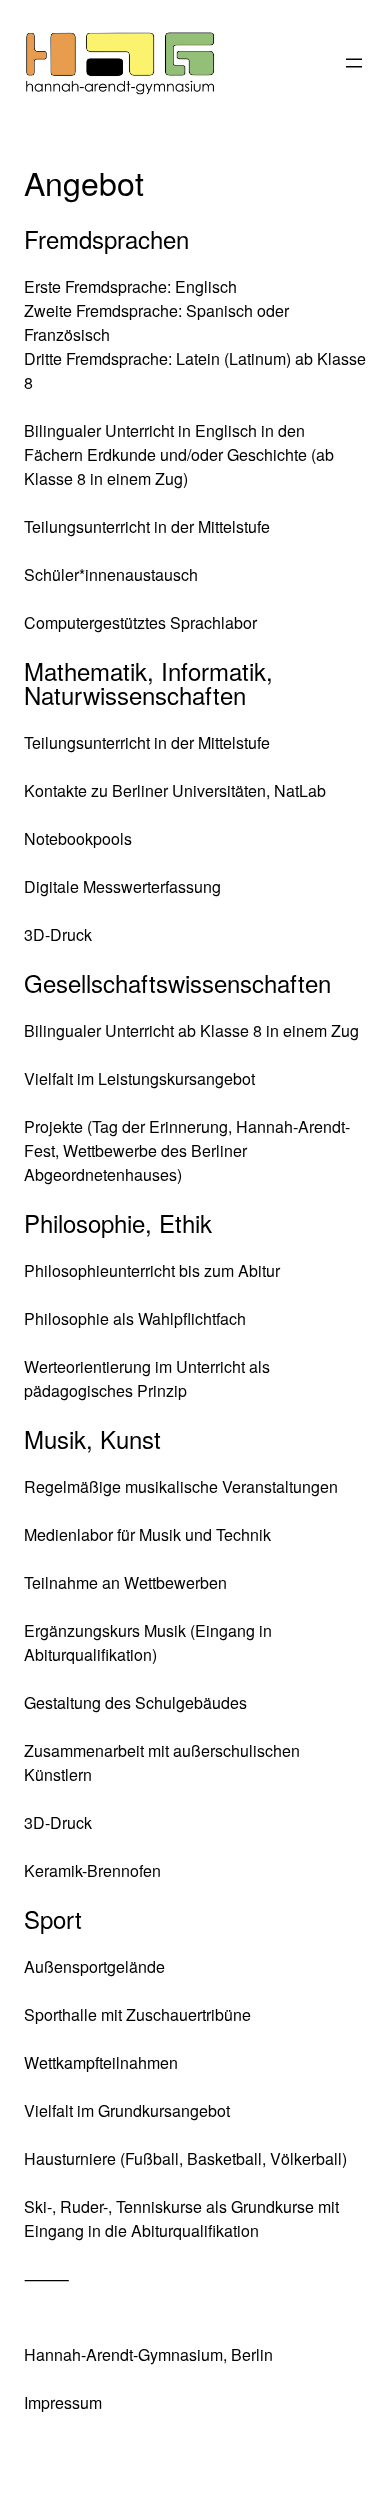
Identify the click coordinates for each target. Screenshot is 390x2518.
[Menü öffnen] (354, 63)
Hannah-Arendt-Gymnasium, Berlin (148, 2354)
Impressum (63, 2402)
